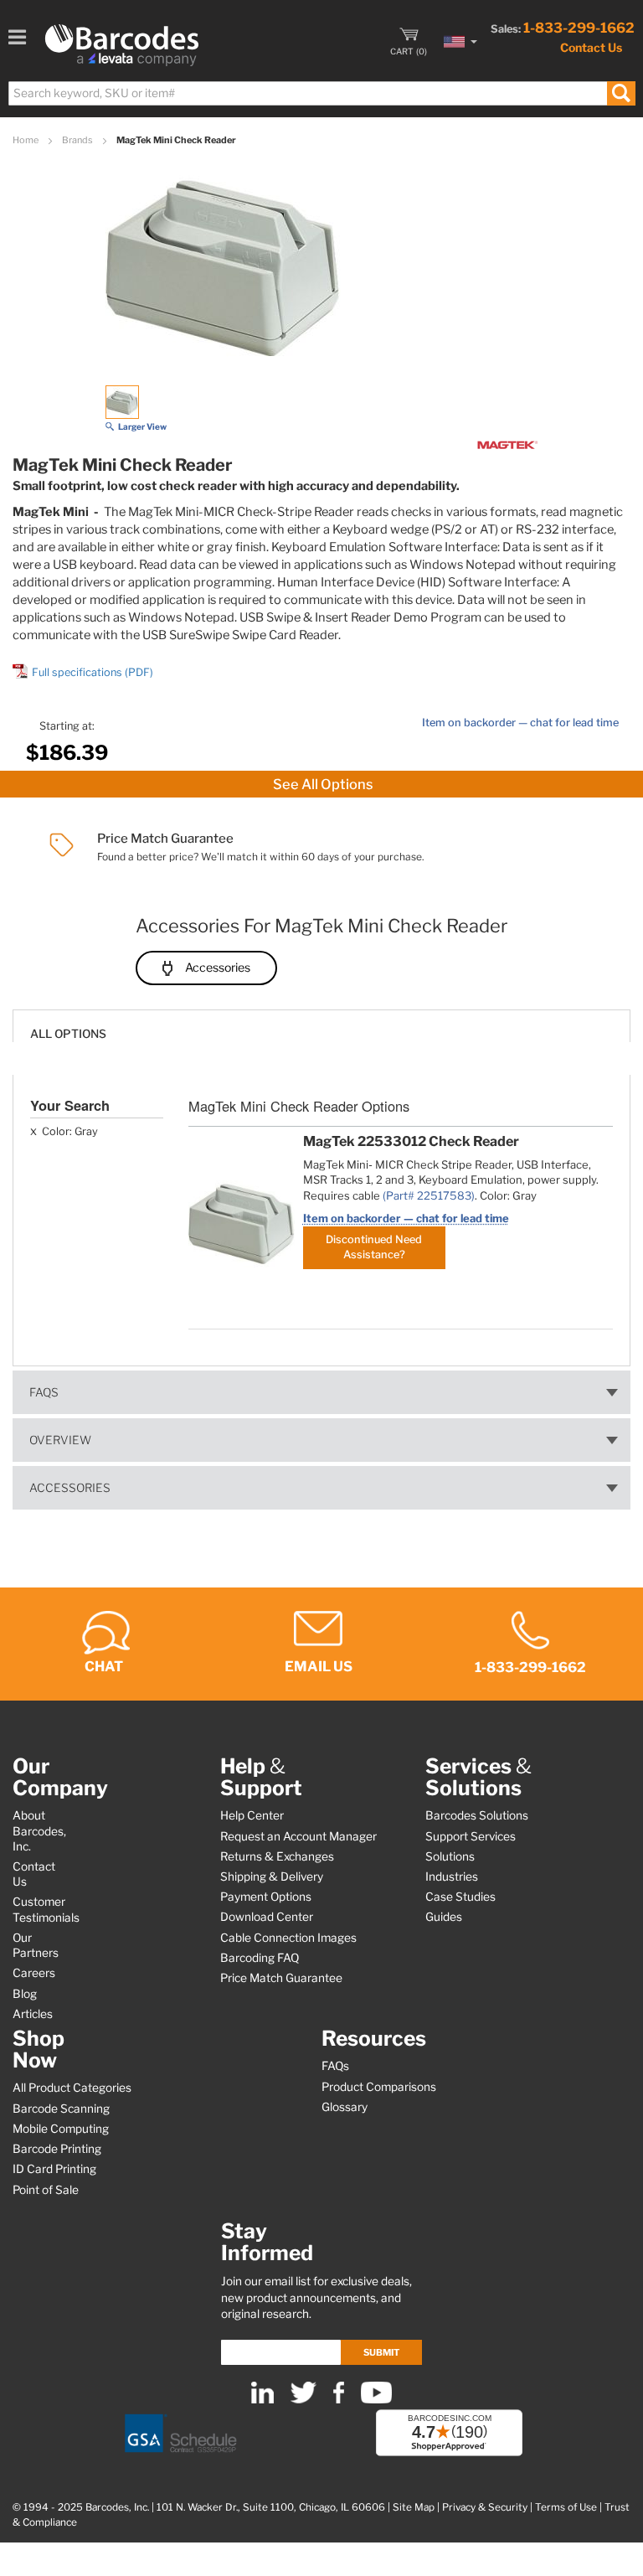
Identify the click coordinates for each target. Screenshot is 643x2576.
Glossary (345, 2107)
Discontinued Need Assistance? (374, 1247)
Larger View (142, 426)
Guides (444, 1917)
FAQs (44, 1392)
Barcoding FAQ (260, 1958)
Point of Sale (46, 2190)
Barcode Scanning (61, 2109)
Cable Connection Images (288, 1938)
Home (26, 140)
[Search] (621, 93)
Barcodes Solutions (477, 1815)
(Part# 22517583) (429, 1195)
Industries (452, 1877)
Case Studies (460, 1897)
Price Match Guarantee (281, 1978)
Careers (34, 1973)
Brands (78, 140)
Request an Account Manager (298, 1836)
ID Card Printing (54, 2169)
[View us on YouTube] (376, 2400)
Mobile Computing (61, 2129)
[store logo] (122, 45)
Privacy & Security (485, 2507)
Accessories (218, 967)
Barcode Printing (57, 2149)
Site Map (414, 2507)
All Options (68, 1034)
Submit (381, 2352)
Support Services (471, 1836)
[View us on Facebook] (339, 2400)
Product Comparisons (379, 2087)
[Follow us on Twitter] (303, 2400)
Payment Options (266, 1897)
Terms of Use (566, 2507)
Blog (25, 1994)
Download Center (267, 1917)
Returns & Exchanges (277, 1856)
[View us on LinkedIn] (262, 2400)
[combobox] (321, 93)
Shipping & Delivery (272, 1877)
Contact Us (591, 47)
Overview (60, 1440)
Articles (33, 2014)
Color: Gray (69, 1131)
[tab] (321, 1026)
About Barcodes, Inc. (39, 1830)
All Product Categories (72, 2088)
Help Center (252, 1815)
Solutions (450, 1856)
